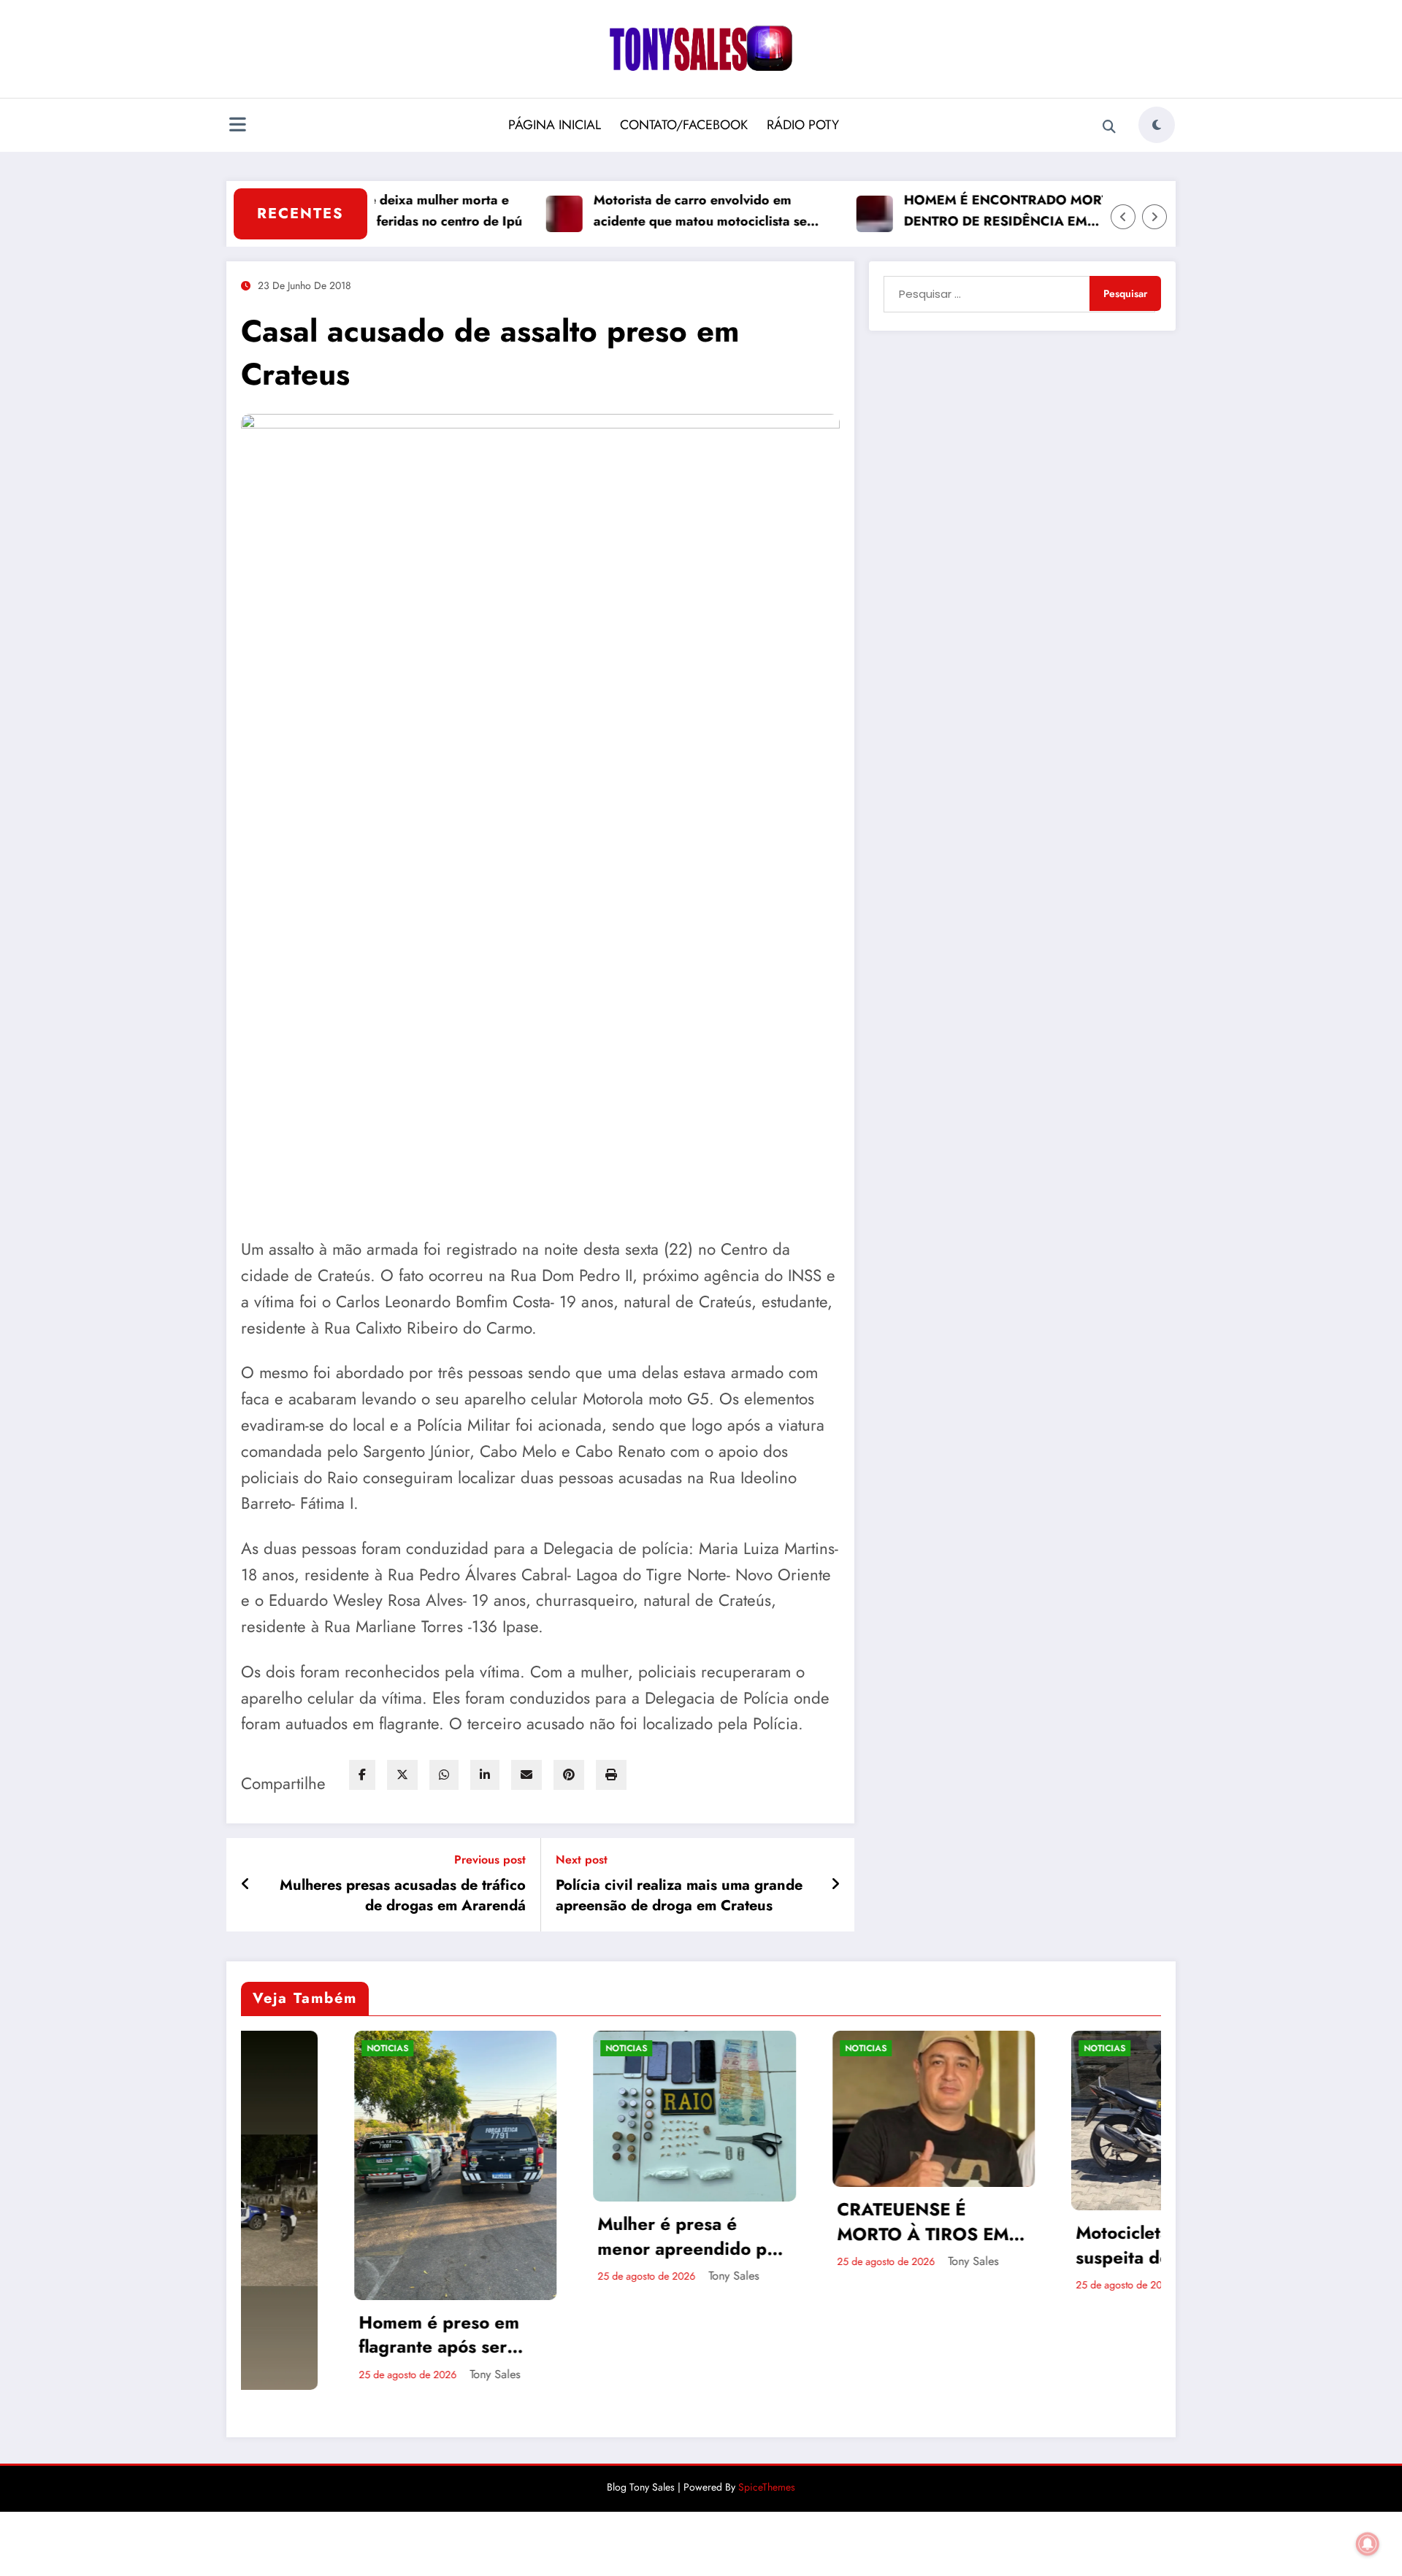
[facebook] (362, 1775)
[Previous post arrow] (246, 1885)
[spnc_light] (1157, 125)
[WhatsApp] (444, 1775)
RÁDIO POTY (803, 125)
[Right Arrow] (1154, 217)
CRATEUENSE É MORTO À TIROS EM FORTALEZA (628, 2222)
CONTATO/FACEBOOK (684, 125)
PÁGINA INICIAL (555, 125)
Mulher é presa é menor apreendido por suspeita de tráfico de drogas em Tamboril (396, 2236)
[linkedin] (485, 1775)
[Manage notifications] (1368, 2544)
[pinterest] (569, 1775)
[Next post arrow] (835, 1885)
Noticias (331, 2048)
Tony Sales (438, 2276)
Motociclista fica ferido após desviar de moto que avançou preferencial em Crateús (1113, 2220)
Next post (582, 1860)
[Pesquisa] (1109, 127)
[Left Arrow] (1123, 217)
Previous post (490, 1860)
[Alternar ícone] (237, 126)
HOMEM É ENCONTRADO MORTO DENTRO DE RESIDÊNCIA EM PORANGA (939, 211)
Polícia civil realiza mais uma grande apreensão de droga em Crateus (679, 1896)
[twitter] (402, 1775)
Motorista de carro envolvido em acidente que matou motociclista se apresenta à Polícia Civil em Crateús (630, 211)
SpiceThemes (767, 2372)
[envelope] (526, 1775)
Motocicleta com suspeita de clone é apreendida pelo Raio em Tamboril (869, 2245)
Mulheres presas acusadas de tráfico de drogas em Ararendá (403, 1896)
